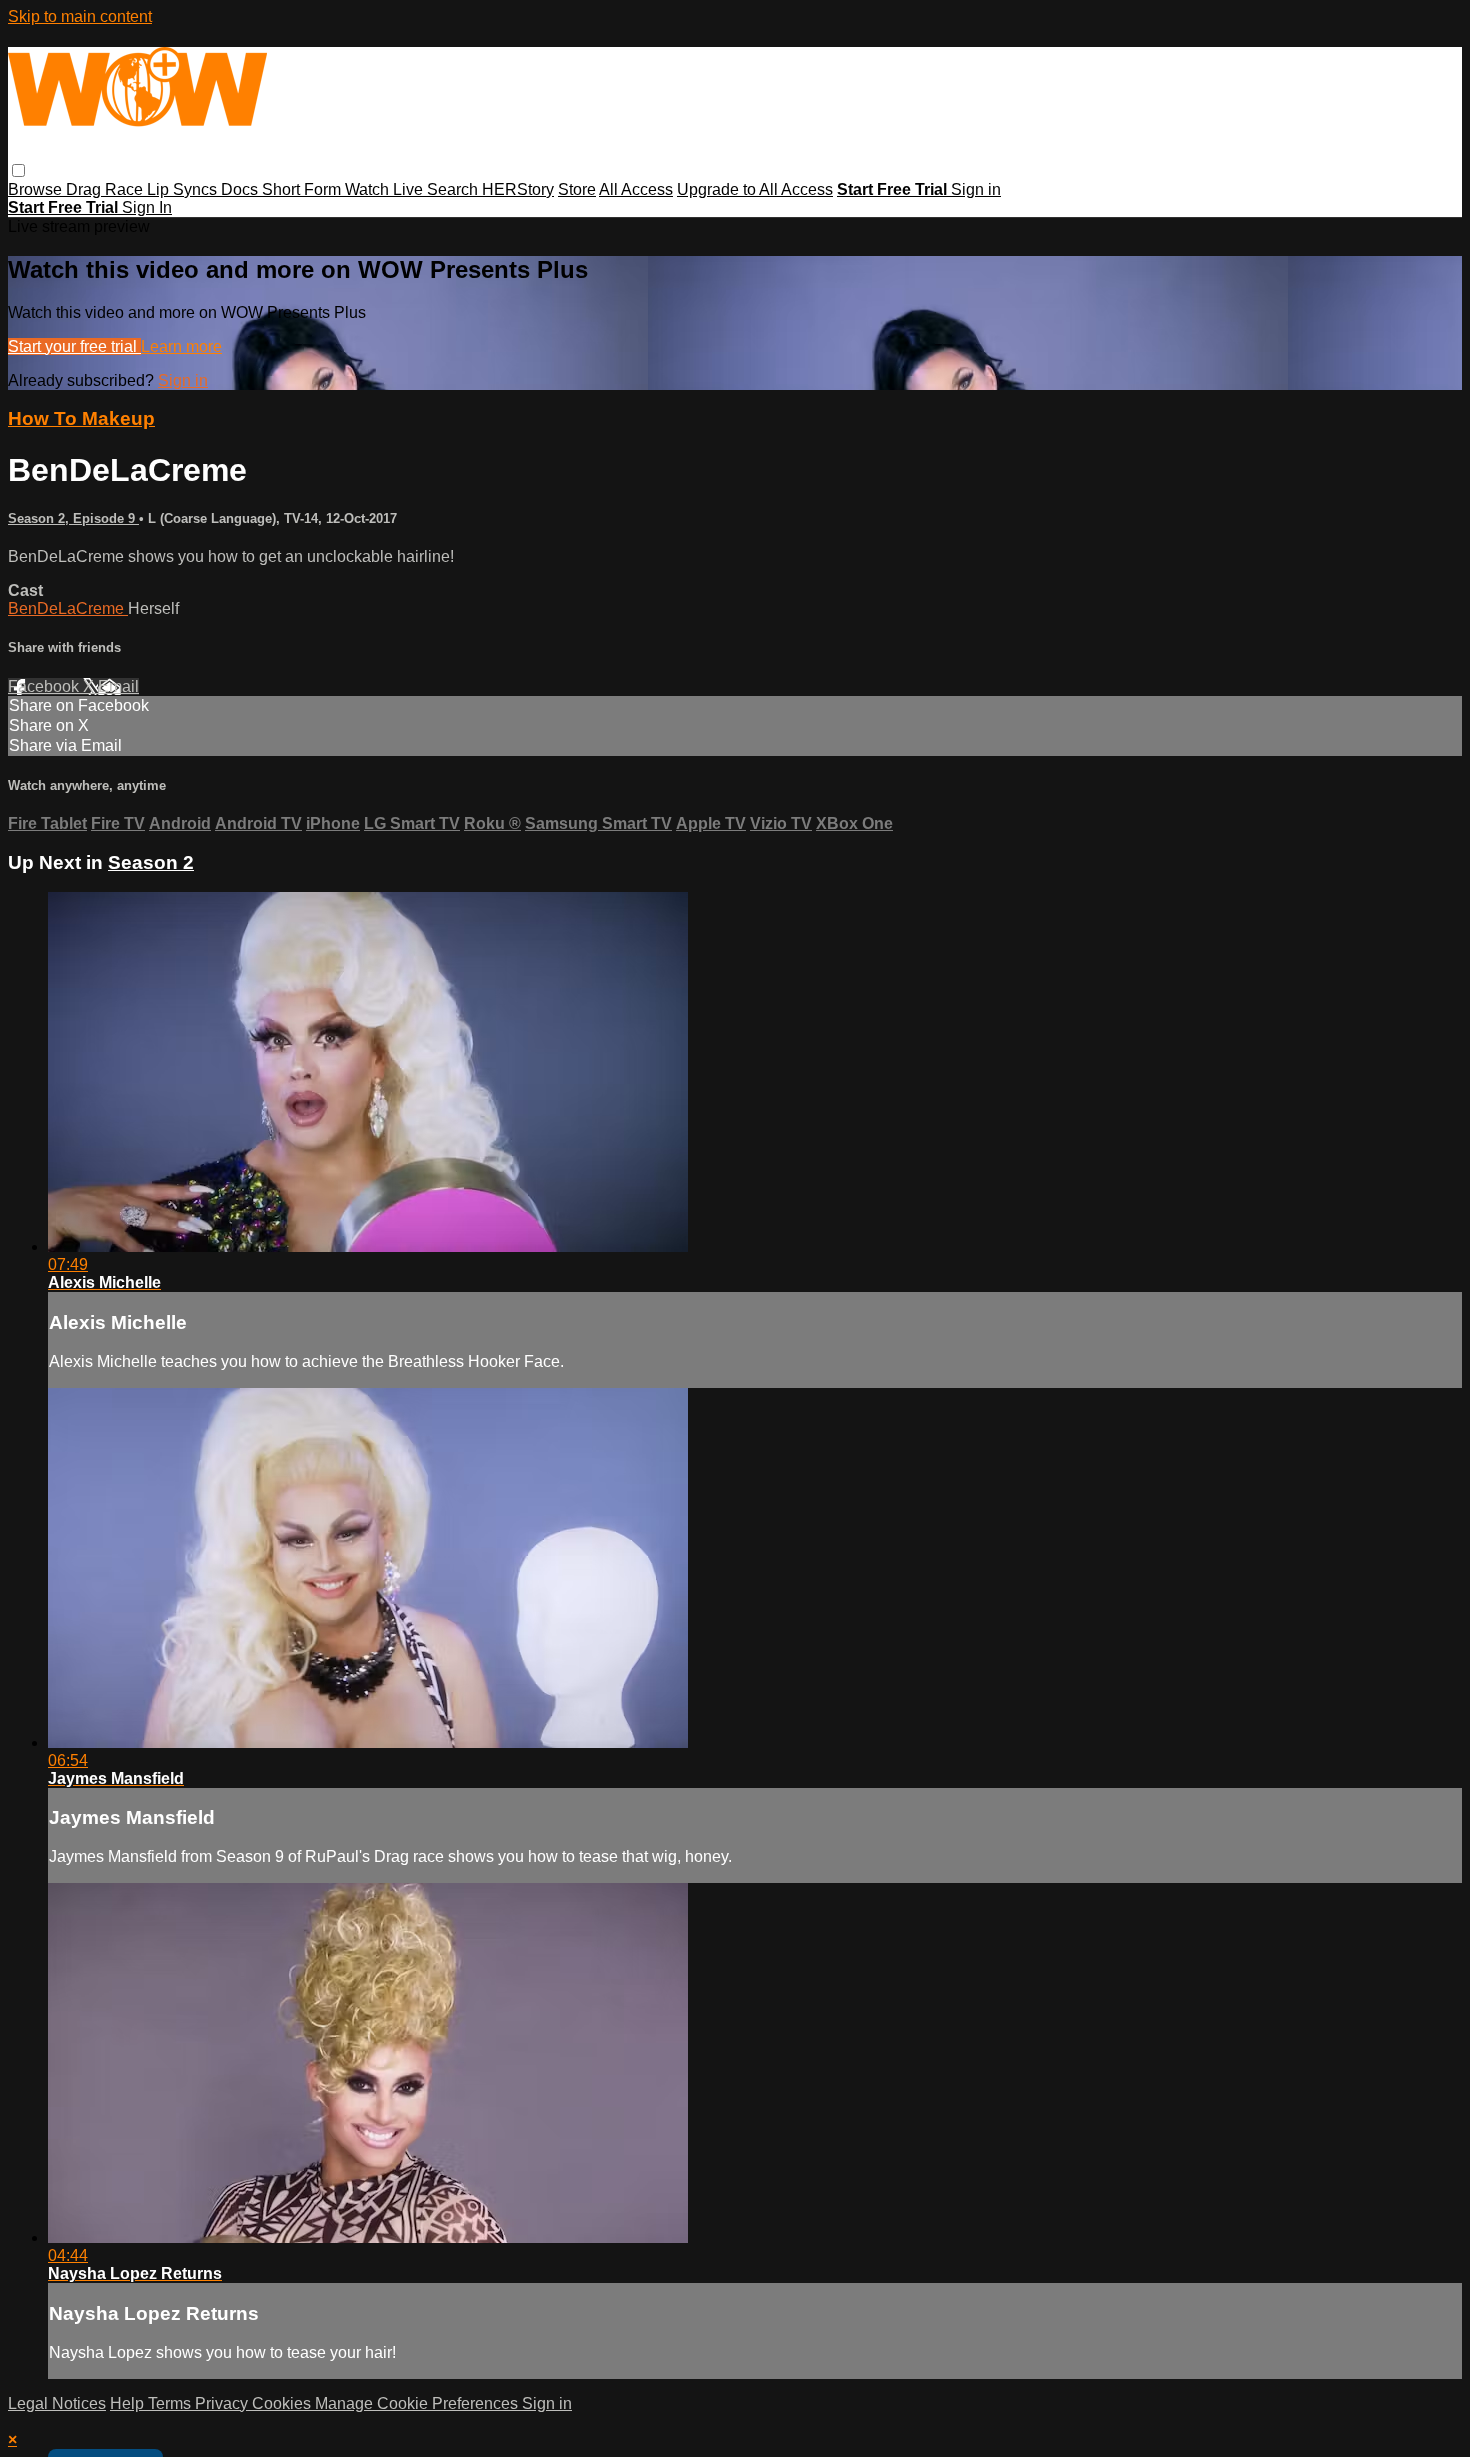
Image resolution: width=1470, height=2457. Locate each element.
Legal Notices (57, 2403)
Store (577, 189)
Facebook (45, 686)
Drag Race (106, 189)
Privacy (223, 2403)
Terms (171, 2403)
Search (454, 189)
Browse (37, 189)
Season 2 (151, 862)
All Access (636, 189)
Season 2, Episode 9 (73, 518)
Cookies (283, 2403)
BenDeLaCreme (68, 608)
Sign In (147, 207)
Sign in (976, 189)
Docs (241, 189)
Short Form (303, 189)
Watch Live (386, 189)
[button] (18, 170)
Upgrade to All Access (755, 189)
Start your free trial (74, 346)
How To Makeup (81, 418)
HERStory (518, 189)
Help (129, 2403)
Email (118, 686)
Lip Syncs (184, 189)
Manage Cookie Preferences (418, 2403)
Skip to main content (80, 16)
